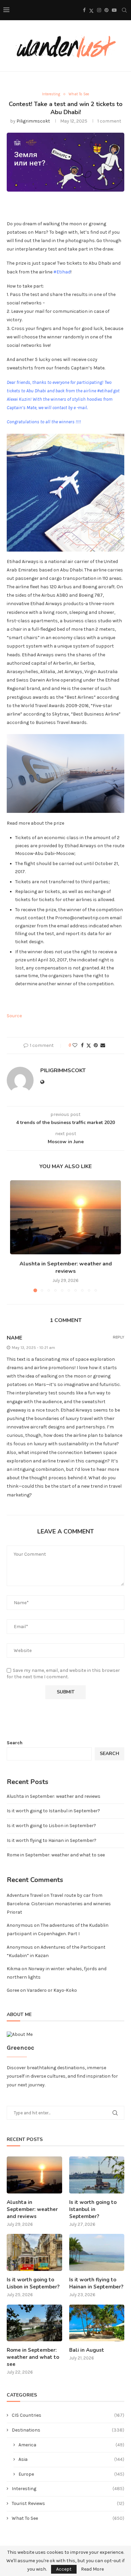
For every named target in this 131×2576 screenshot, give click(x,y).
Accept (64, 2569)
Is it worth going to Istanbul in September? (53, 1811)
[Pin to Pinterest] (96, 1045)
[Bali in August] (97, 2323)
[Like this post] (75, 1045)
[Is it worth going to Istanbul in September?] (97, 2175)
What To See (68, 2518)
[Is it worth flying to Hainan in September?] (97, 2252)
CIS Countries (68, 2415)
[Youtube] (114, 10)
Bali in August (87, 2350)
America (71, 2445)
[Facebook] (84, 10)
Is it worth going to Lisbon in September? (51, 1826)
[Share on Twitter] (89, 1046)
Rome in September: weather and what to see (56, 1855)
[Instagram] (99, 10)
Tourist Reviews (68, 2503)
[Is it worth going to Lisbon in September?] (34, 2252)
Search (15, 1743)
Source (14, 1016)
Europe (71, 2474)
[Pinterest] (106, 10)
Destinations (68, 2430)
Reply (119, 1337)
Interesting (68, 2489)
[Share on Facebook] (82, 1045)
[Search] (124, 10)
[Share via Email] (103, 1045)
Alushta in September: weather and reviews (66, 1267)
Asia (71, 2459)
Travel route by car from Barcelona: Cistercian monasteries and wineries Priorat (59, 1904)
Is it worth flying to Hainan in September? (52, 1840)
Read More (92, 2569)
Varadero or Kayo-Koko (52, 1990)
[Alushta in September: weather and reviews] (65, 1217)
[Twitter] (91, 10)
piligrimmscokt (33, 121)
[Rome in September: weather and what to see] (34, 2323)
